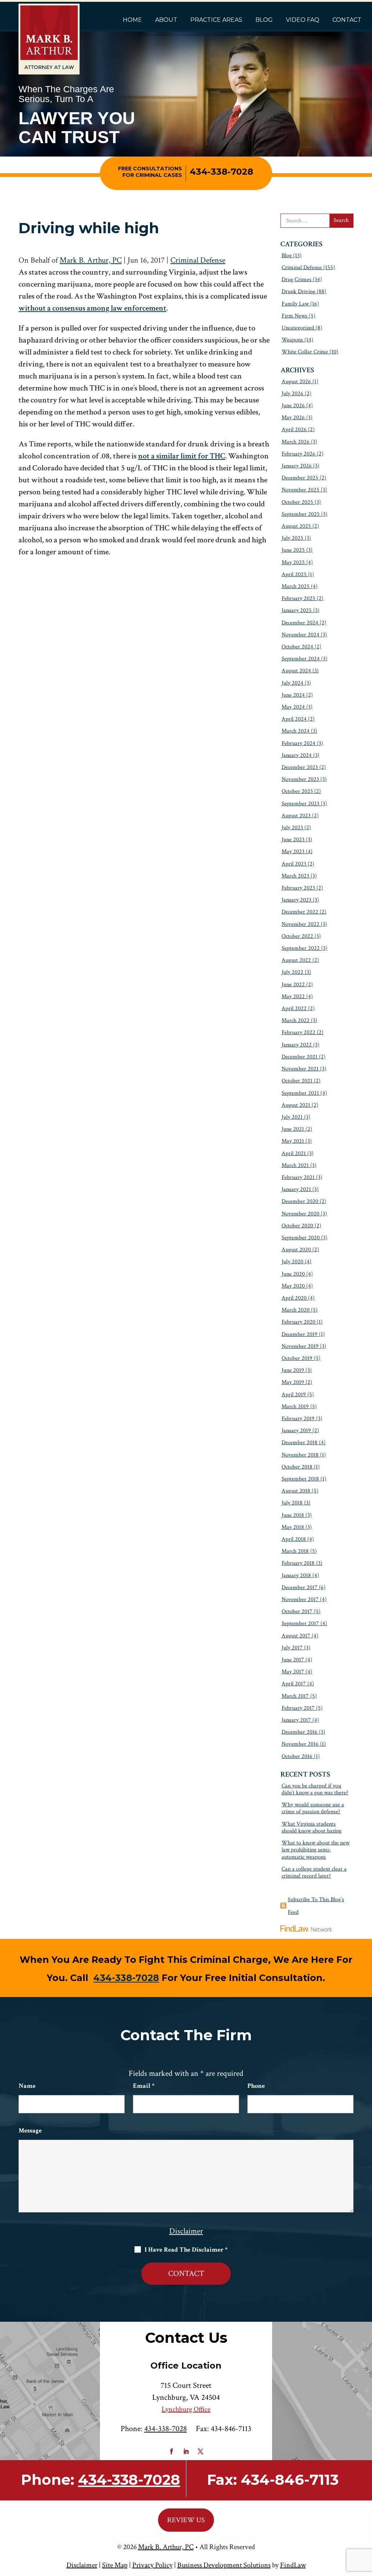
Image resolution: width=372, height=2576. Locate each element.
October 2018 (297, 1467)
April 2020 (294, 1298)
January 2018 (296, 1575)
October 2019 (297, 1358)
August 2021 (296, 1105)
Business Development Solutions (224, 2565)
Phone (256, 2086)
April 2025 (294, 574)
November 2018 (300, 1455)
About (166, 20)
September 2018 (300, 1479)
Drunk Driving (298, 291)
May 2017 (293, 1672)
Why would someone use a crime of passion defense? (313, 1808)
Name (27, 2086)
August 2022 (296, 960)
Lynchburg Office (186, 2409)
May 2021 (293, 1141)
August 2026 (296, 382)
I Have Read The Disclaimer (186, 2250)
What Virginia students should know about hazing (312, 1827)
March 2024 (296, 731)
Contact (347, 20)
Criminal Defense (198, 260)
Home (132, 20)
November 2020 (300, 1214)
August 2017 (296, 1636)
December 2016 (300, 1732)
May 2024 (293, 707)
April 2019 (294, 1395)
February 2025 (298, 598)
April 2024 (294, 719)
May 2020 (293, 1286)
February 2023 (298, 888)
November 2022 (300, 924)
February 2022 (298, 1032)
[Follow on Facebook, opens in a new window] (171, 2451)
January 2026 (297, 466)
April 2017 (294, 1684)
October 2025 (297, 502)
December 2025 (300, 478)
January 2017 (296, 1720)
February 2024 (298, 743)
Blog (264, 20)
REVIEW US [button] (186, 2520)
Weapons (292, 340)
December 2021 (300, 1057)
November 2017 (300, 1599)
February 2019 (298, 1419)
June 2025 (293, 550)
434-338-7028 (221, 172)
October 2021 (297, 1081)
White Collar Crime (305, 352)
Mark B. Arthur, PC (91, 260)
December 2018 (300, 1443)
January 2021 (296, 1189)
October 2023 (297, 791)
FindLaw (293, 2565)
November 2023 (300, 779)
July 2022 (292, 972)
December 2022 (300, 912)
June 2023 (293, 840)
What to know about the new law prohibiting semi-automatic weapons (316, 1850)
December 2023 (300, 767)
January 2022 (297, 1045)
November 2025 (300, 490)
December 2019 (300, 1334)
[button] (365, 2523)
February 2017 (298, 1708)
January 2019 (296, 1431)
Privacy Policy (152, 2565)
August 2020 (296, 1250)
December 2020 (300, 1201)
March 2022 (296, 1020)
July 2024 (292, 683)
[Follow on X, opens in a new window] (201, 2451)
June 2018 (293, 1515)
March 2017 (295, 1696)
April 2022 (294, 1008)
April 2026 (294, 430)
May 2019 (293, 1382)
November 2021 (300, 1069)
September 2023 (300, 804)
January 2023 (296, 900)
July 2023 (292, 828)
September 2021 (300, 1093)
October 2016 (297, 1756)
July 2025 (292, 538)
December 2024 (300, 623)
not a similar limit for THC (182, 456)
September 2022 (301, 948)
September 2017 (300, 1623)
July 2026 (292, 394)
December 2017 (300, 1587)
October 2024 (297, 647)
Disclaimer (186, 2231)
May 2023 (293, 852)
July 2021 (292, 1117)
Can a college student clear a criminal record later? (314, 1872)
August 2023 (296, 816)
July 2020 (292, 1262)
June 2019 (293, 1370)
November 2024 (300, 635)
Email (144, 2086)
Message (30, 2131)
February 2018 (298, 1563)
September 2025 (301, 514)
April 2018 (294, 1539)
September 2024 (301, 659)
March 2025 (296, 586)
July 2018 (292, 1503)
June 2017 (293, 1660)
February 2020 (298, 1322)
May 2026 (293, 418)
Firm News (294, 316)
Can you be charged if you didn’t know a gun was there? (315, 1789)
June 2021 (293, 1129)
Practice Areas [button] (216, 20)
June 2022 (293, 985)
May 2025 (293, 562)
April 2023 (294, 864)
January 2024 (297, 755)
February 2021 (298, 1177)
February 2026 (298, 454)
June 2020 (293, 1274)
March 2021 (295, 1165)
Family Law (295, 304)
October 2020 (297, 1226)
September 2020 (301, 1238)
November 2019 (300, 1346)
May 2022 (293, 997)
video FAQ (303, 20)
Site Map (115, 2565)
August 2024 (296, 671)
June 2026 (293, 406)
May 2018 (293, 1527)
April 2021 (294, 1153)
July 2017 (292, 1648)
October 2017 (297, 1611)
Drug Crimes (296, 280)
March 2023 (295, 876)
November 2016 (300, 1744)
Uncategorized (298, 328)
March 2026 (296, 442)
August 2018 (296, 1491)
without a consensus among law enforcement (92, 308)
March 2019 (295, 1407)
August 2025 (296, 526)
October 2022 (297, 936)
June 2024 (293, 695)
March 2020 (296, 1310)
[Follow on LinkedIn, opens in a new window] (186, 2451)
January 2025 (297, 610)
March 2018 (295, 1551)
